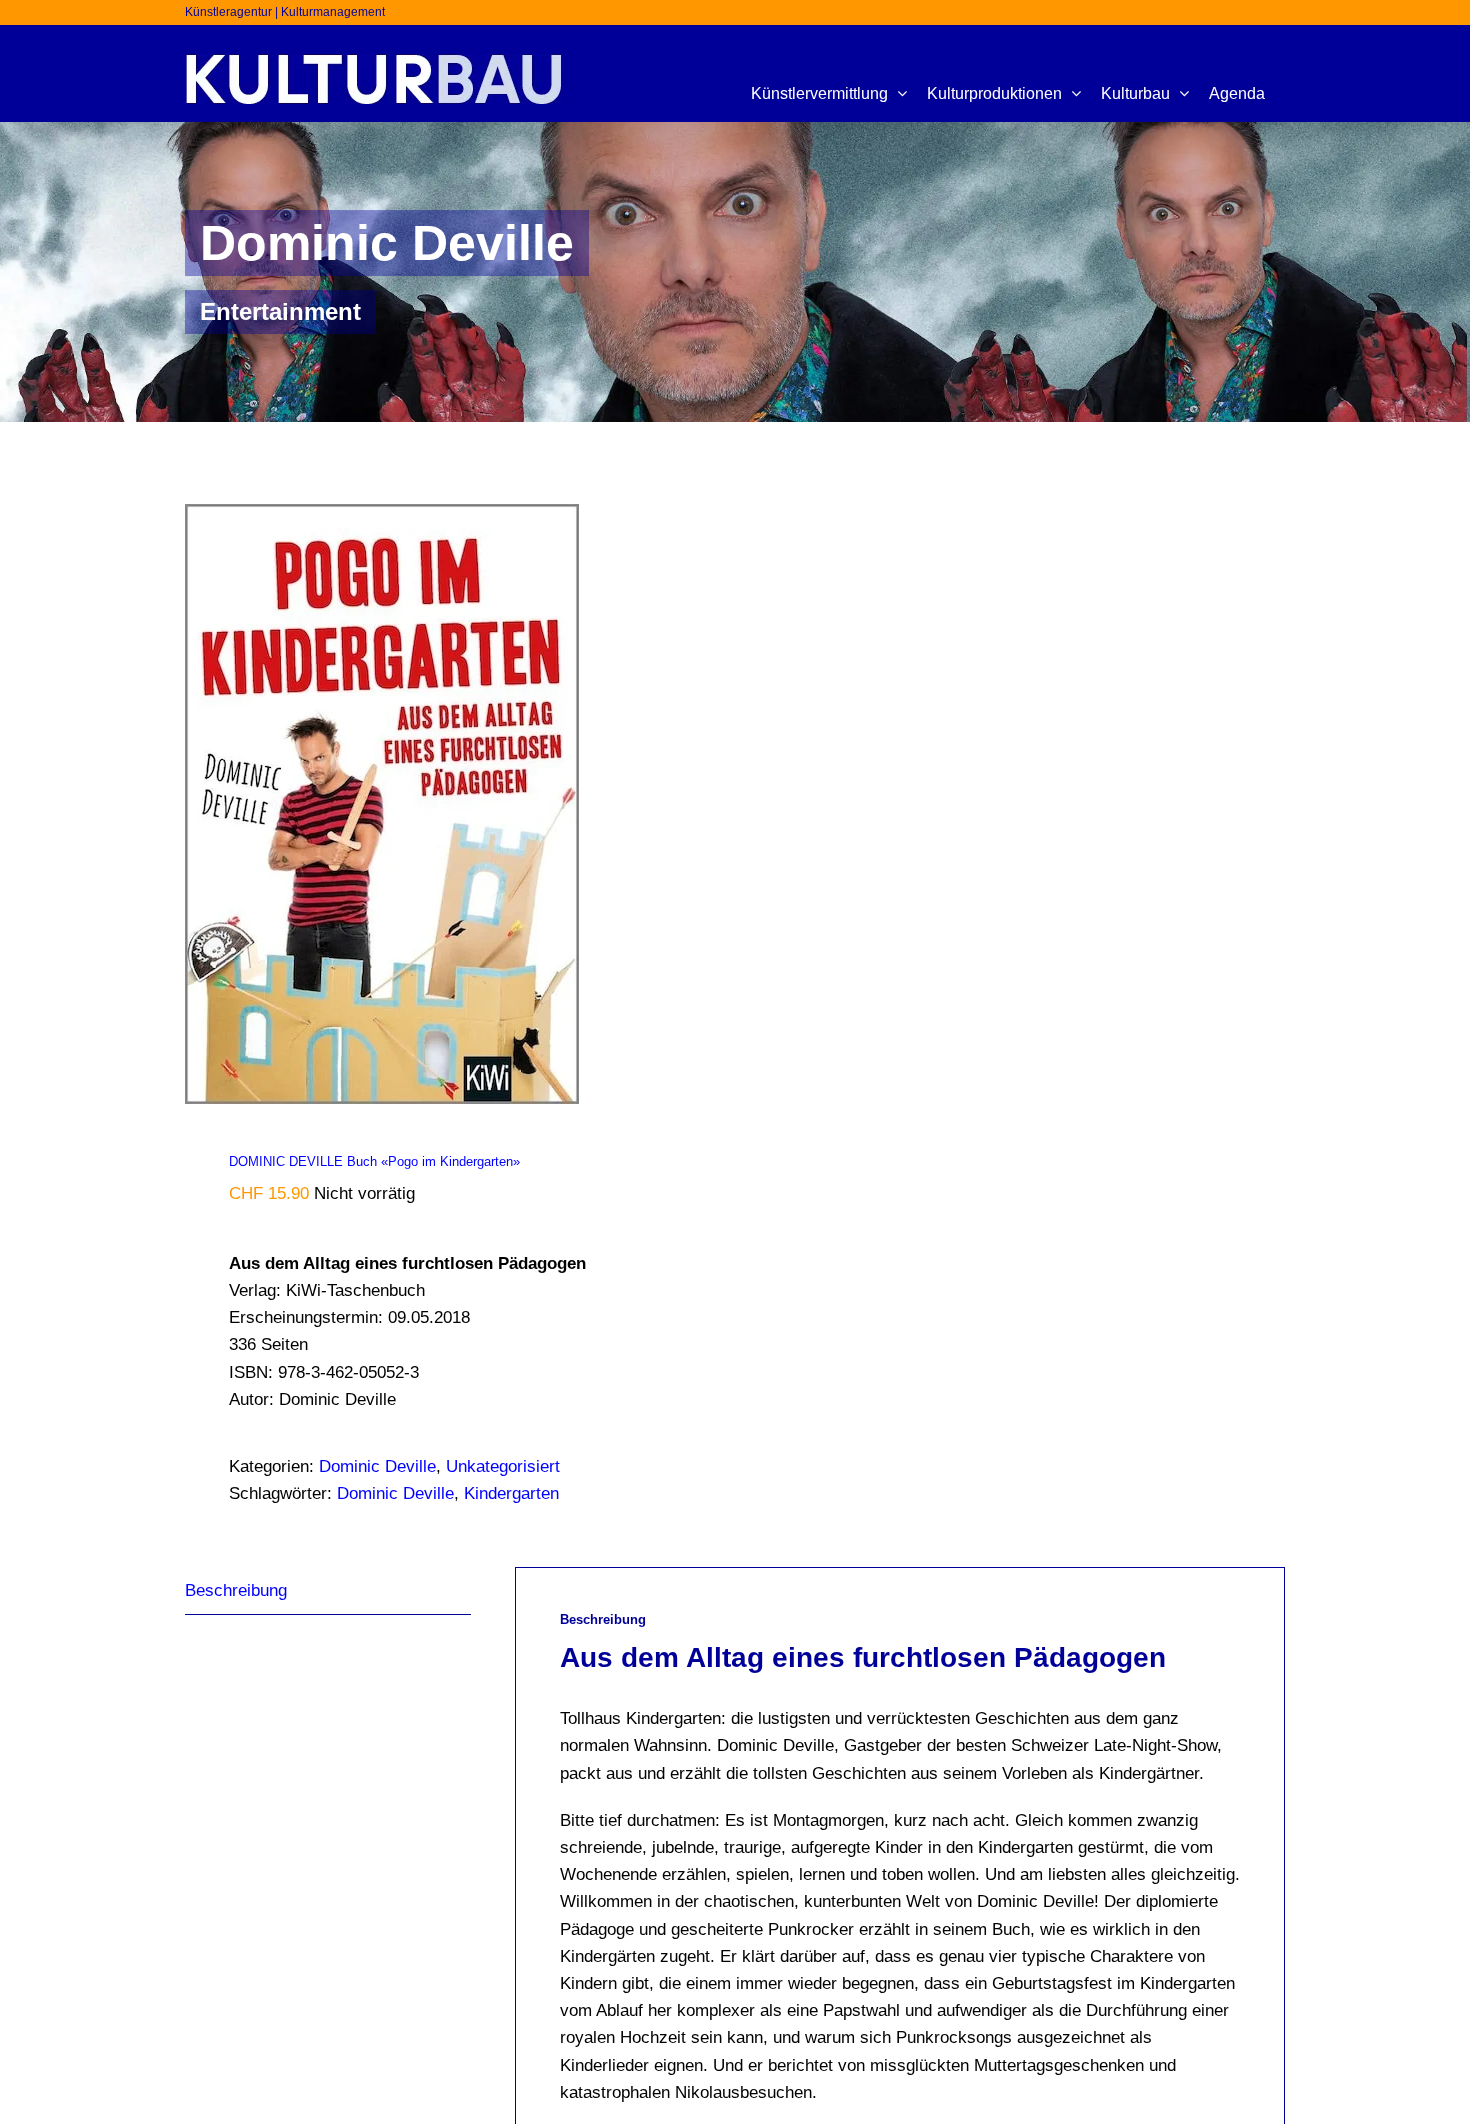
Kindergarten (511, 1493)
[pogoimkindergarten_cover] (449, 804)
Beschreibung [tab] (236, 1590)
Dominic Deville (377, 1466)
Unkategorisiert (503, 1466)
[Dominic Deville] (735, 272)
